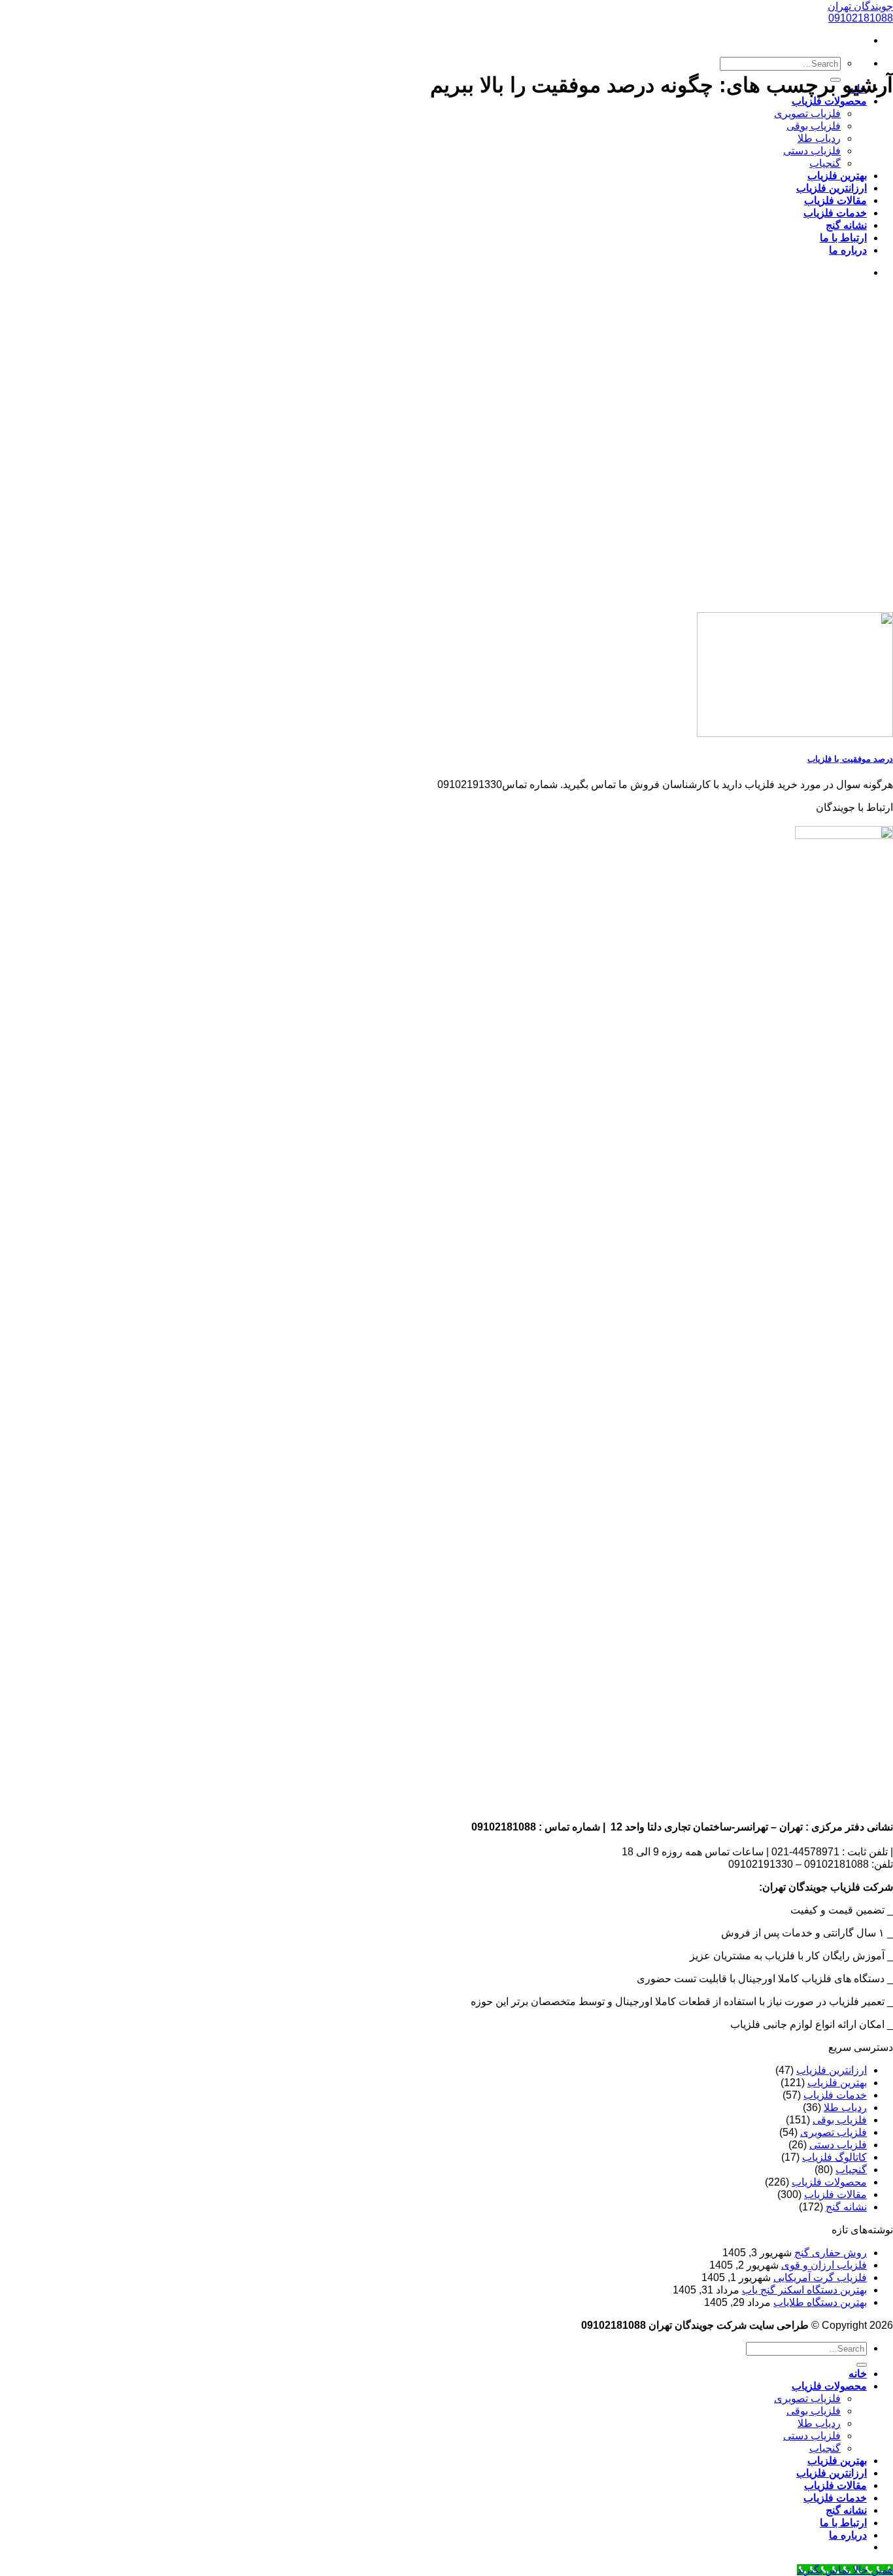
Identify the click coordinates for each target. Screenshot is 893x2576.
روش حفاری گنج (831, 2253)
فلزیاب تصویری (807, 113)
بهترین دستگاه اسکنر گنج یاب (804, 2290)
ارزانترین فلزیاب (832, 188)
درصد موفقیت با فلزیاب (850, 759)
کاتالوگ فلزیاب (834, 2157)
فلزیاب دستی (812, 151)
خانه (858, 2374)
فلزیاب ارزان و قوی (824, 2265)
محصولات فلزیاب (829, 101)
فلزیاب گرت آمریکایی (820, 2277)
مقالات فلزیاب (835, 200)
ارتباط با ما (843, 238)
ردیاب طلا (819, 138)
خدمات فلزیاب (835, 213)
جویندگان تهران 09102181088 (860, 12)
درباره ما (848, 250)
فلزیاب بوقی (814, 126)
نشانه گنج (846, 225)
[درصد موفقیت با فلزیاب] (795, 733)
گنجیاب (825, 163)
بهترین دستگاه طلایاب (820, 2302)
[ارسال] (862, 2365)
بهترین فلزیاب (837, 176)
